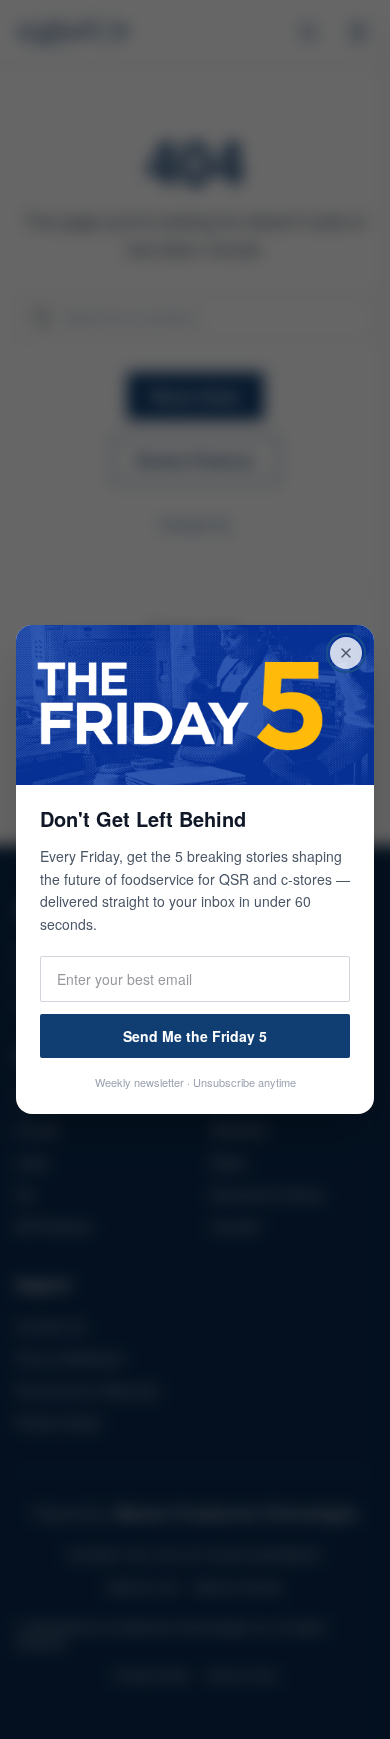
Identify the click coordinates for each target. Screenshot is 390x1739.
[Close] (346, 653)
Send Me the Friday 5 (195, 1036)
